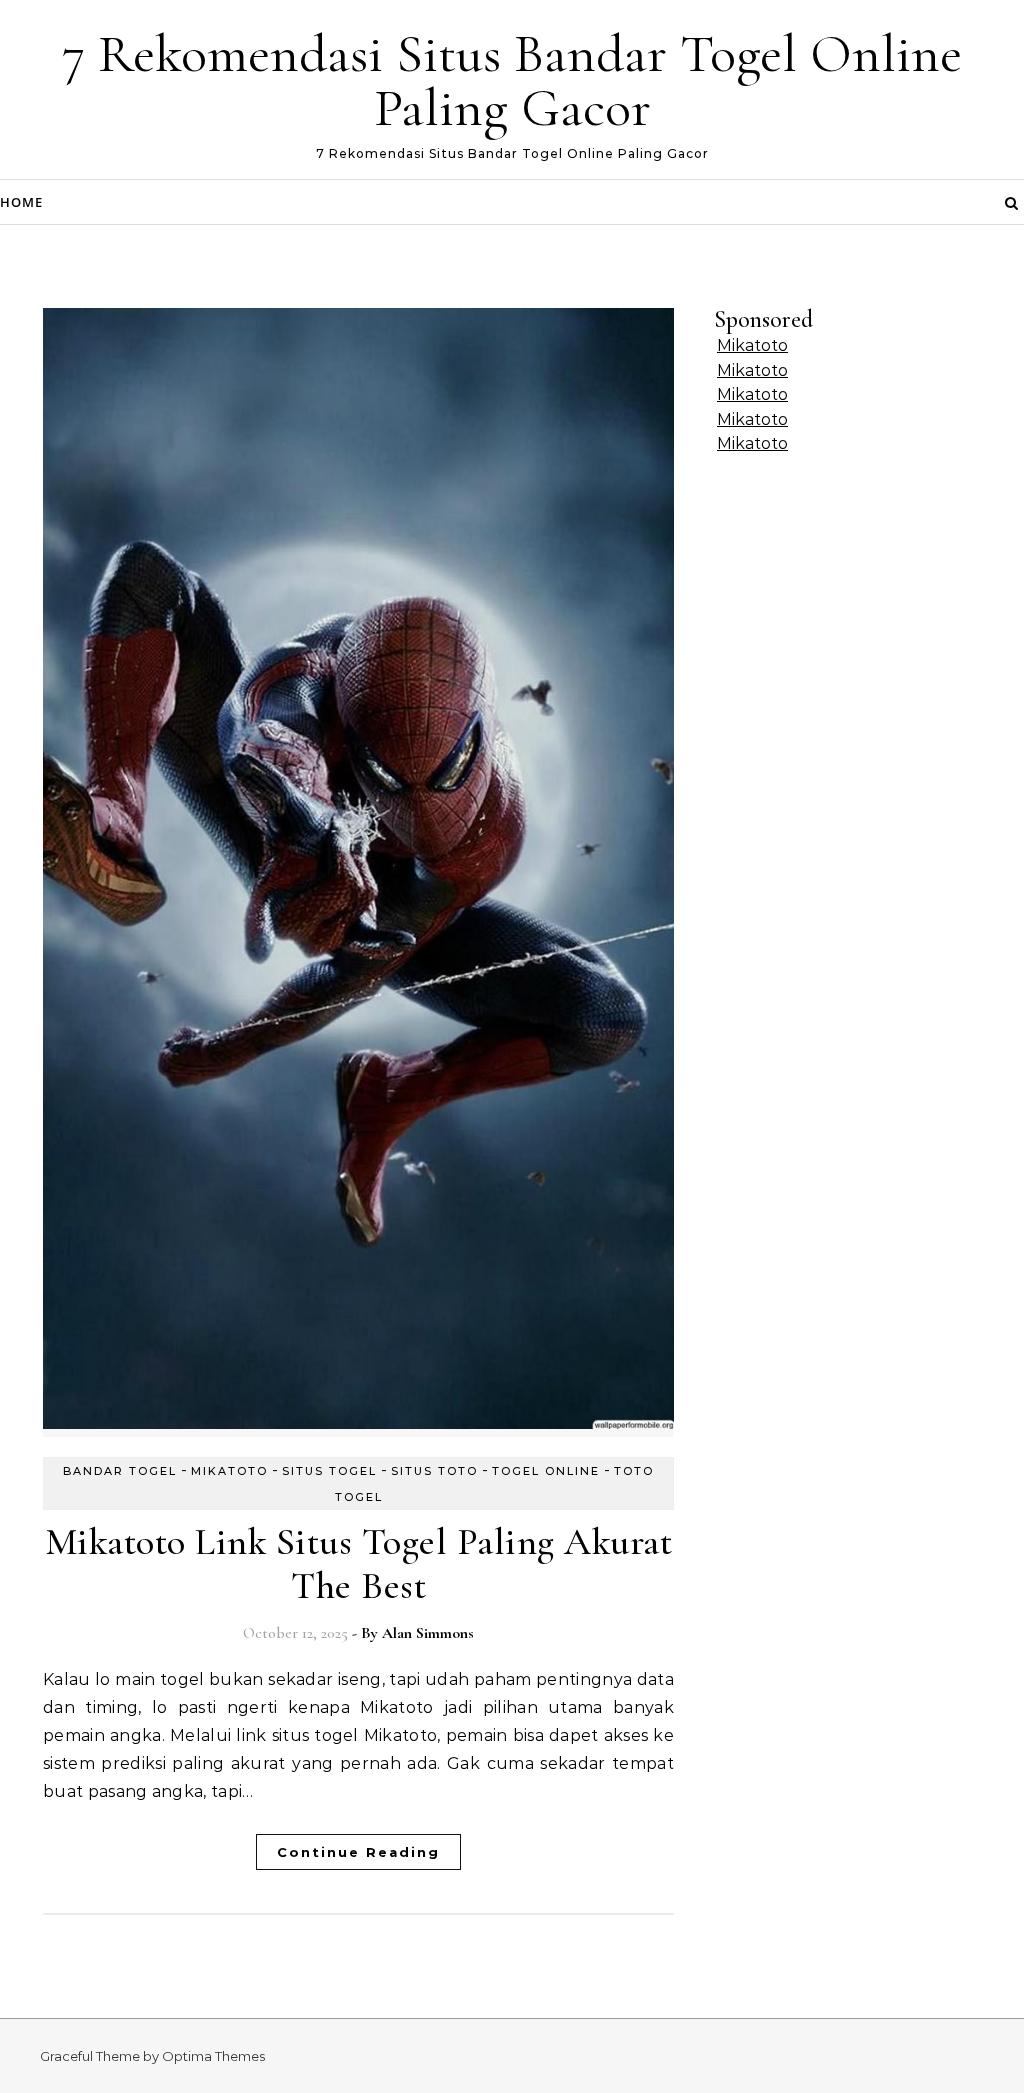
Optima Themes (213, 2056)
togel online (546, 1471)
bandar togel (120, 1471)
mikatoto (229, 1471)
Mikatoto (752, 345)
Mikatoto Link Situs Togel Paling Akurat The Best (359, 1564)
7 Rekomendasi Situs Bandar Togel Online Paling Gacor (512, 80)
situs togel (329, 1471)
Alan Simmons (428, 1633)
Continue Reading (358, 1852)
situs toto (434, 1471)
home (21, 202)
